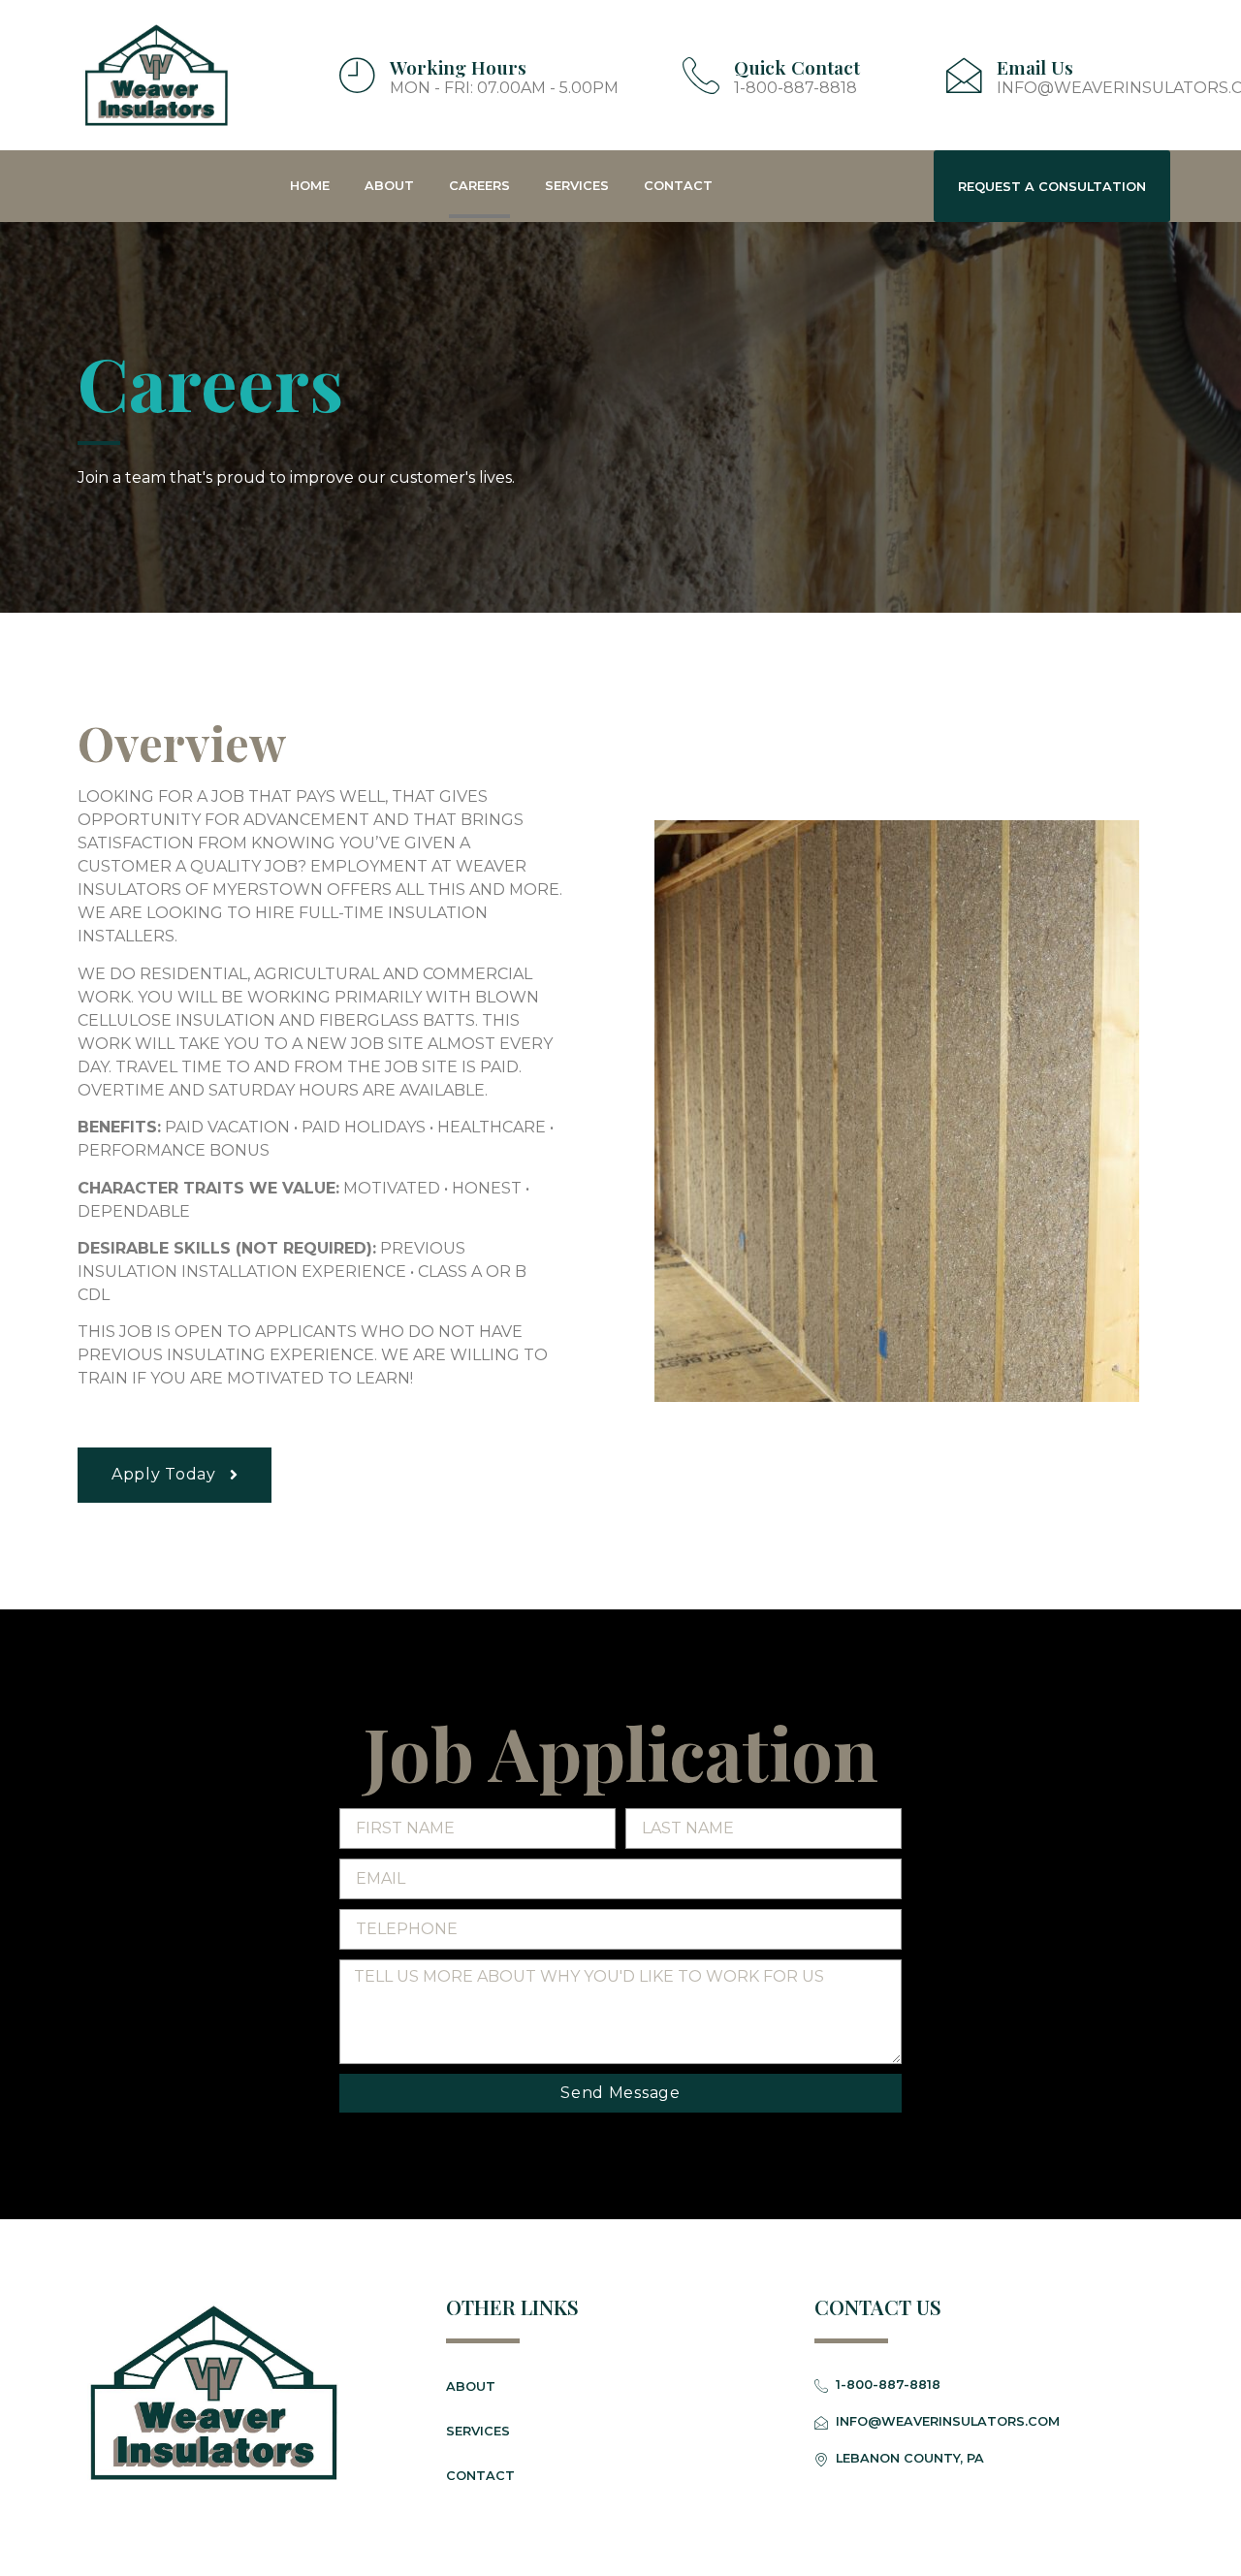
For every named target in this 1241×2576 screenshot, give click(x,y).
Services (577, 186)
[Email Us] (964, 75)
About (389, 186)
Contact (678, 186)
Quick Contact (797, 67)
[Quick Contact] (701, 75)
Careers (479, 186)
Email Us (1035, 67)
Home (310, 186)
